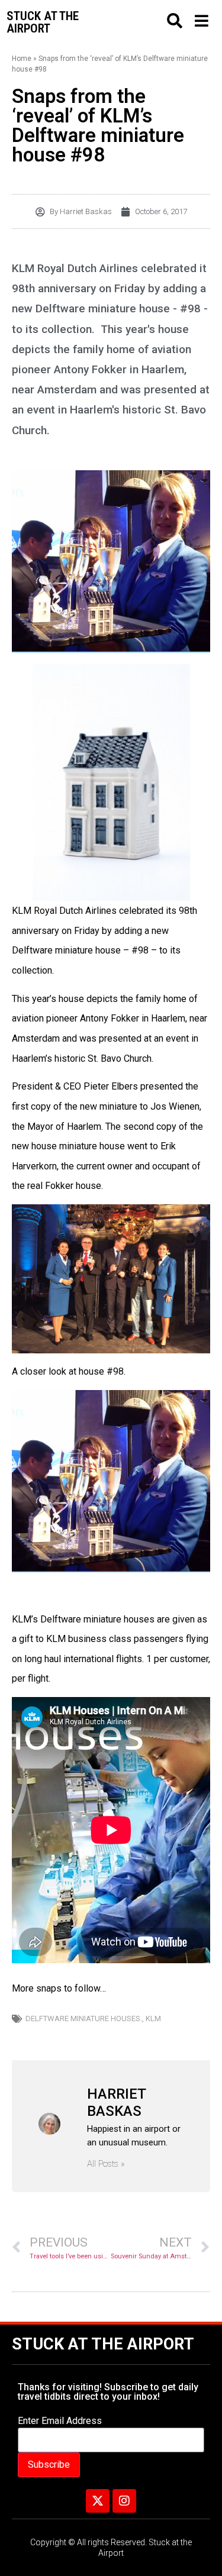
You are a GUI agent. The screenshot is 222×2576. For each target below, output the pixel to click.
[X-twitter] (98, 2501)
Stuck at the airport (43, 22)
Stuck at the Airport (103, 2344)
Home (22, 59)
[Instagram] (124, 2501)
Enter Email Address (60, 2421)
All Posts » (106, 2164)
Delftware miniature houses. (84, 2019)
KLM (153, 2019)
